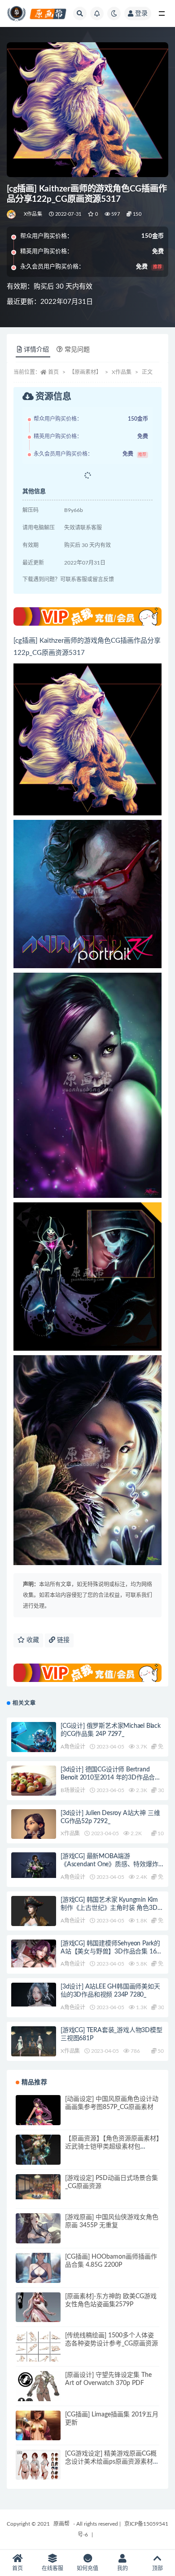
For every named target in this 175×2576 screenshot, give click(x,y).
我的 (122, 2568)
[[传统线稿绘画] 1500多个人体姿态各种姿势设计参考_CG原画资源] (38, 2353)
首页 (53, 372)
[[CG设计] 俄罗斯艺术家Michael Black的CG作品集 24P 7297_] (34, 1738)
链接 (62, 1640)
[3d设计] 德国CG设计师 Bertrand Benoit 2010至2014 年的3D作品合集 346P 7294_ (111, 1778)
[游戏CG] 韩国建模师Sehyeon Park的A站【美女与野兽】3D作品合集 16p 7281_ (110, 1952)
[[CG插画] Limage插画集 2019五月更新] (38, 2433)
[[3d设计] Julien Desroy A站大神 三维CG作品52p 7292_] (34, 1835)
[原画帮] (12, 214)
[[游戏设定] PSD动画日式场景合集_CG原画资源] (38, 2187)
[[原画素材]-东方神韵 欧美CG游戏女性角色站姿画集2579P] (38, 2315)
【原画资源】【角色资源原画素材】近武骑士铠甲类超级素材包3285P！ (112, 2147)
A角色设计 (73, 1747)
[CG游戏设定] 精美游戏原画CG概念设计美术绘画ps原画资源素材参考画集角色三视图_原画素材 (112, 2462)
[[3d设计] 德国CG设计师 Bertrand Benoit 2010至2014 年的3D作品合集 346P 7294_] (34, 1788)
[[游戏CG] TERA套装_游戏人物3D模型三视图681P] (34, 2044)
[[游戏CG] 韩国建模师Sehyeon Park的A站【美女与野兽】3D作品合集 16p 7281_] (34, 1954)
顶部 (157, 2568)
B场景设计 (73, 1790)
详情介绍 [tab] (36, 350)
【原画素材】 (85, 372)
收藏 (32, 1640)
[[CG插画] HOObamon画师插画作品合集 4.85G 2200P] (38, 2275)
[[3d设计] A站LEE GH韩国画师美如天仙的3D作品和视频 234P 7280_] (34, 1994)
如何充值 (87, 2568)
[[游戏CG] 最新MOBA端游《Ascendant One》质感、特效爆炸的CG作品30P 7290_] (34, 1865)
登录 (141, 13)
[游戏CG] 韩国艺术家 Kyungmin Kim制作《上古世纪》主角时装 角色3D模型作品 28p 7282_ (112, 1908)
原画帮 (61, 2524)
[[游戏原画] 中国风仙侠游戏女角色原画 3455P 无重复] (38, 2236)
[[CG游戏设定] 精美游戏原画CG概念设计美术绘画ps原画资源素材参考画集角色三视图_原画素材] (38, 2466)
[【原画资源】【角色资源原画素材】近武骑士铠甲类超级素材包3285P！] (38, 2157)
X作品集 (33, 214)
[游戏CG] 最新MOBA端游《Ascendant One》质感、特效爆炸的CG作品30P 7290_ (109, 1864)
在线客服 (52, 2568)
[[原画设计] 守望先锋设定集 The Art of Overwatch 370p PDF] (38, 2394)
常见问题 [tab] (77, 350)
